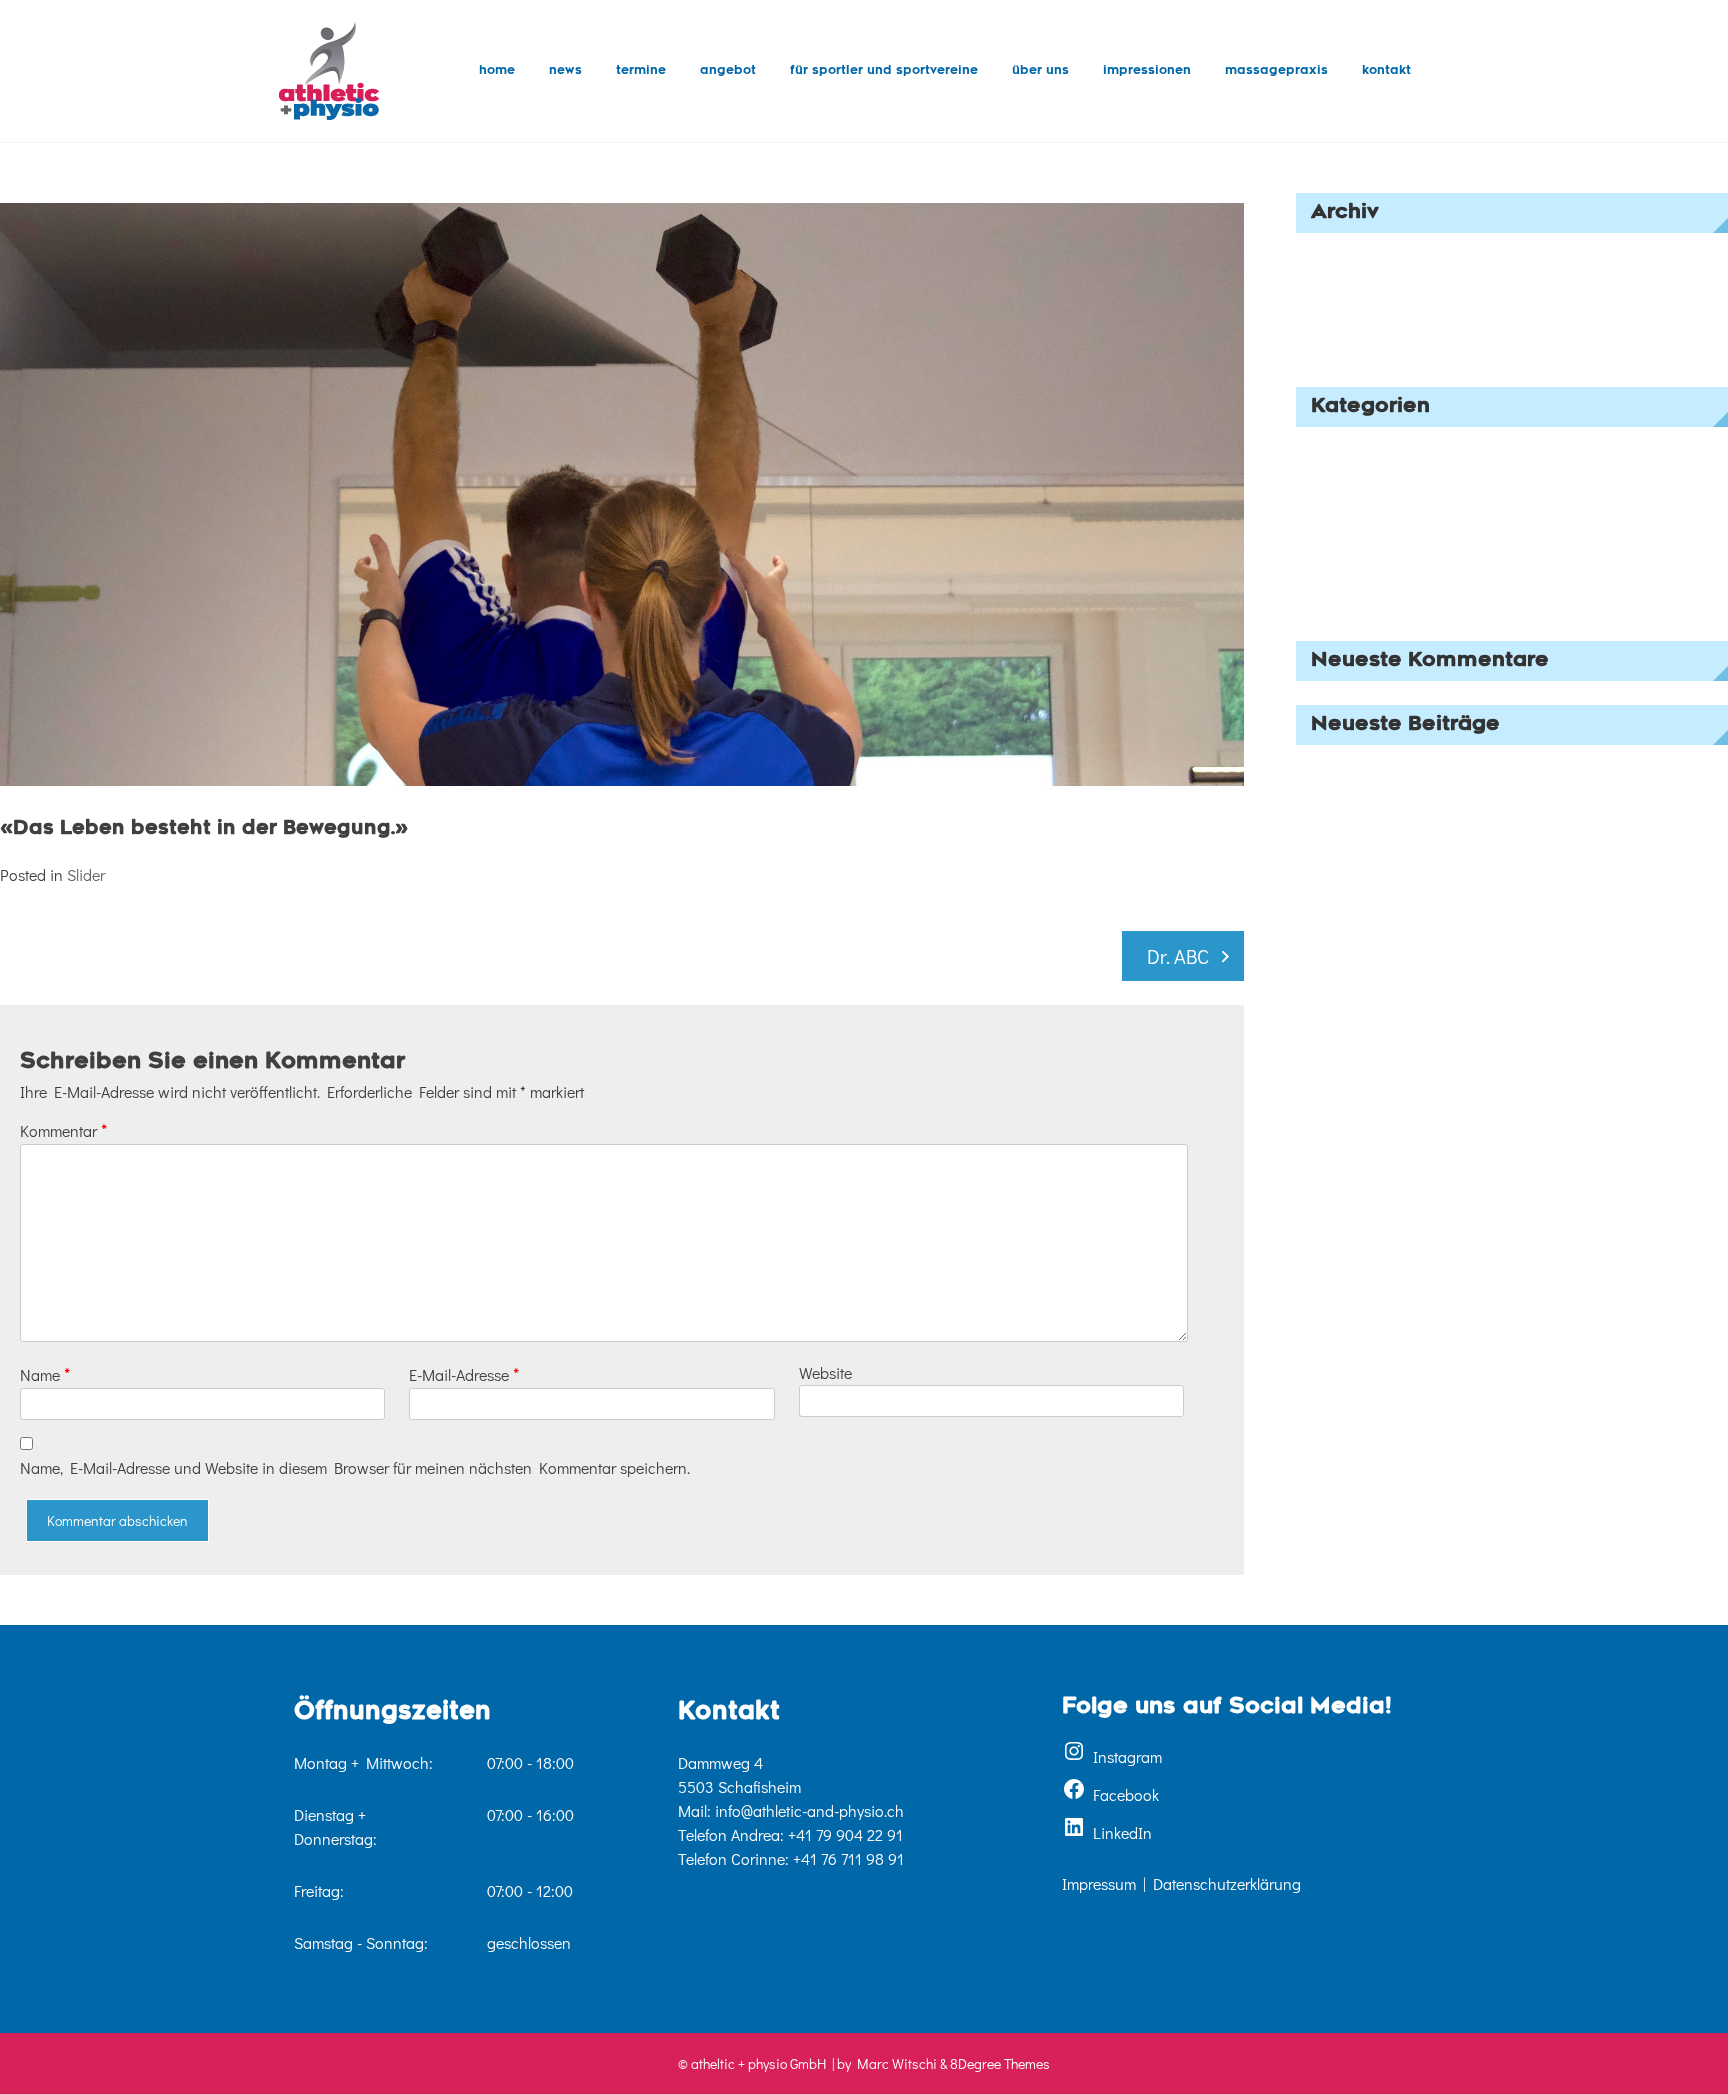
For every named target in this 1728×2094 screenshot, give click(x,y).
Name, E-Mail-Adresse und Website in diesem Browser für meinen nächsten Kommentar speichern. (355, 1467)
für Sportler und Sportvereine (884, 71)
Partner (1320, 541)
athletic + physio (1351, 840)
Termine (641, 71)
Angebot (728, 71)
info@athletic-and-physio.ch (809, 1810)
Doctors (1322, 451)
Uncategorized (1346, 601)
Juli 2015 (1326, 347)
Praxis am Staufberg (1364, 806)
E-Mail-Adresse (464, 1374)
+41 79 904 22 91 (845, 1834)
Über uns (1040, 71)
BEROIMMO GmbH (1358, 772)
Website (825, 1372)
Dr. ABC (1178, 956)
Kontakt (1386, 71)
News (565, 71)
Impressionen (1147, 71)
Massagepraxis (1276, 71)
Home (497, 71)
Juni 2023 (1330, 287)
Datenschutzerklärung (1227, 1883)
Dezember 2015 (1347, 317)
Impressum (1099, 1883)
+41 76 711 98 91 (848, 1858)
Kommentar (63, 1130)
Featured (1325, 481)
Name (45, 1374)
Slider (86, 874)
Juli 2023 (1327, 257)
